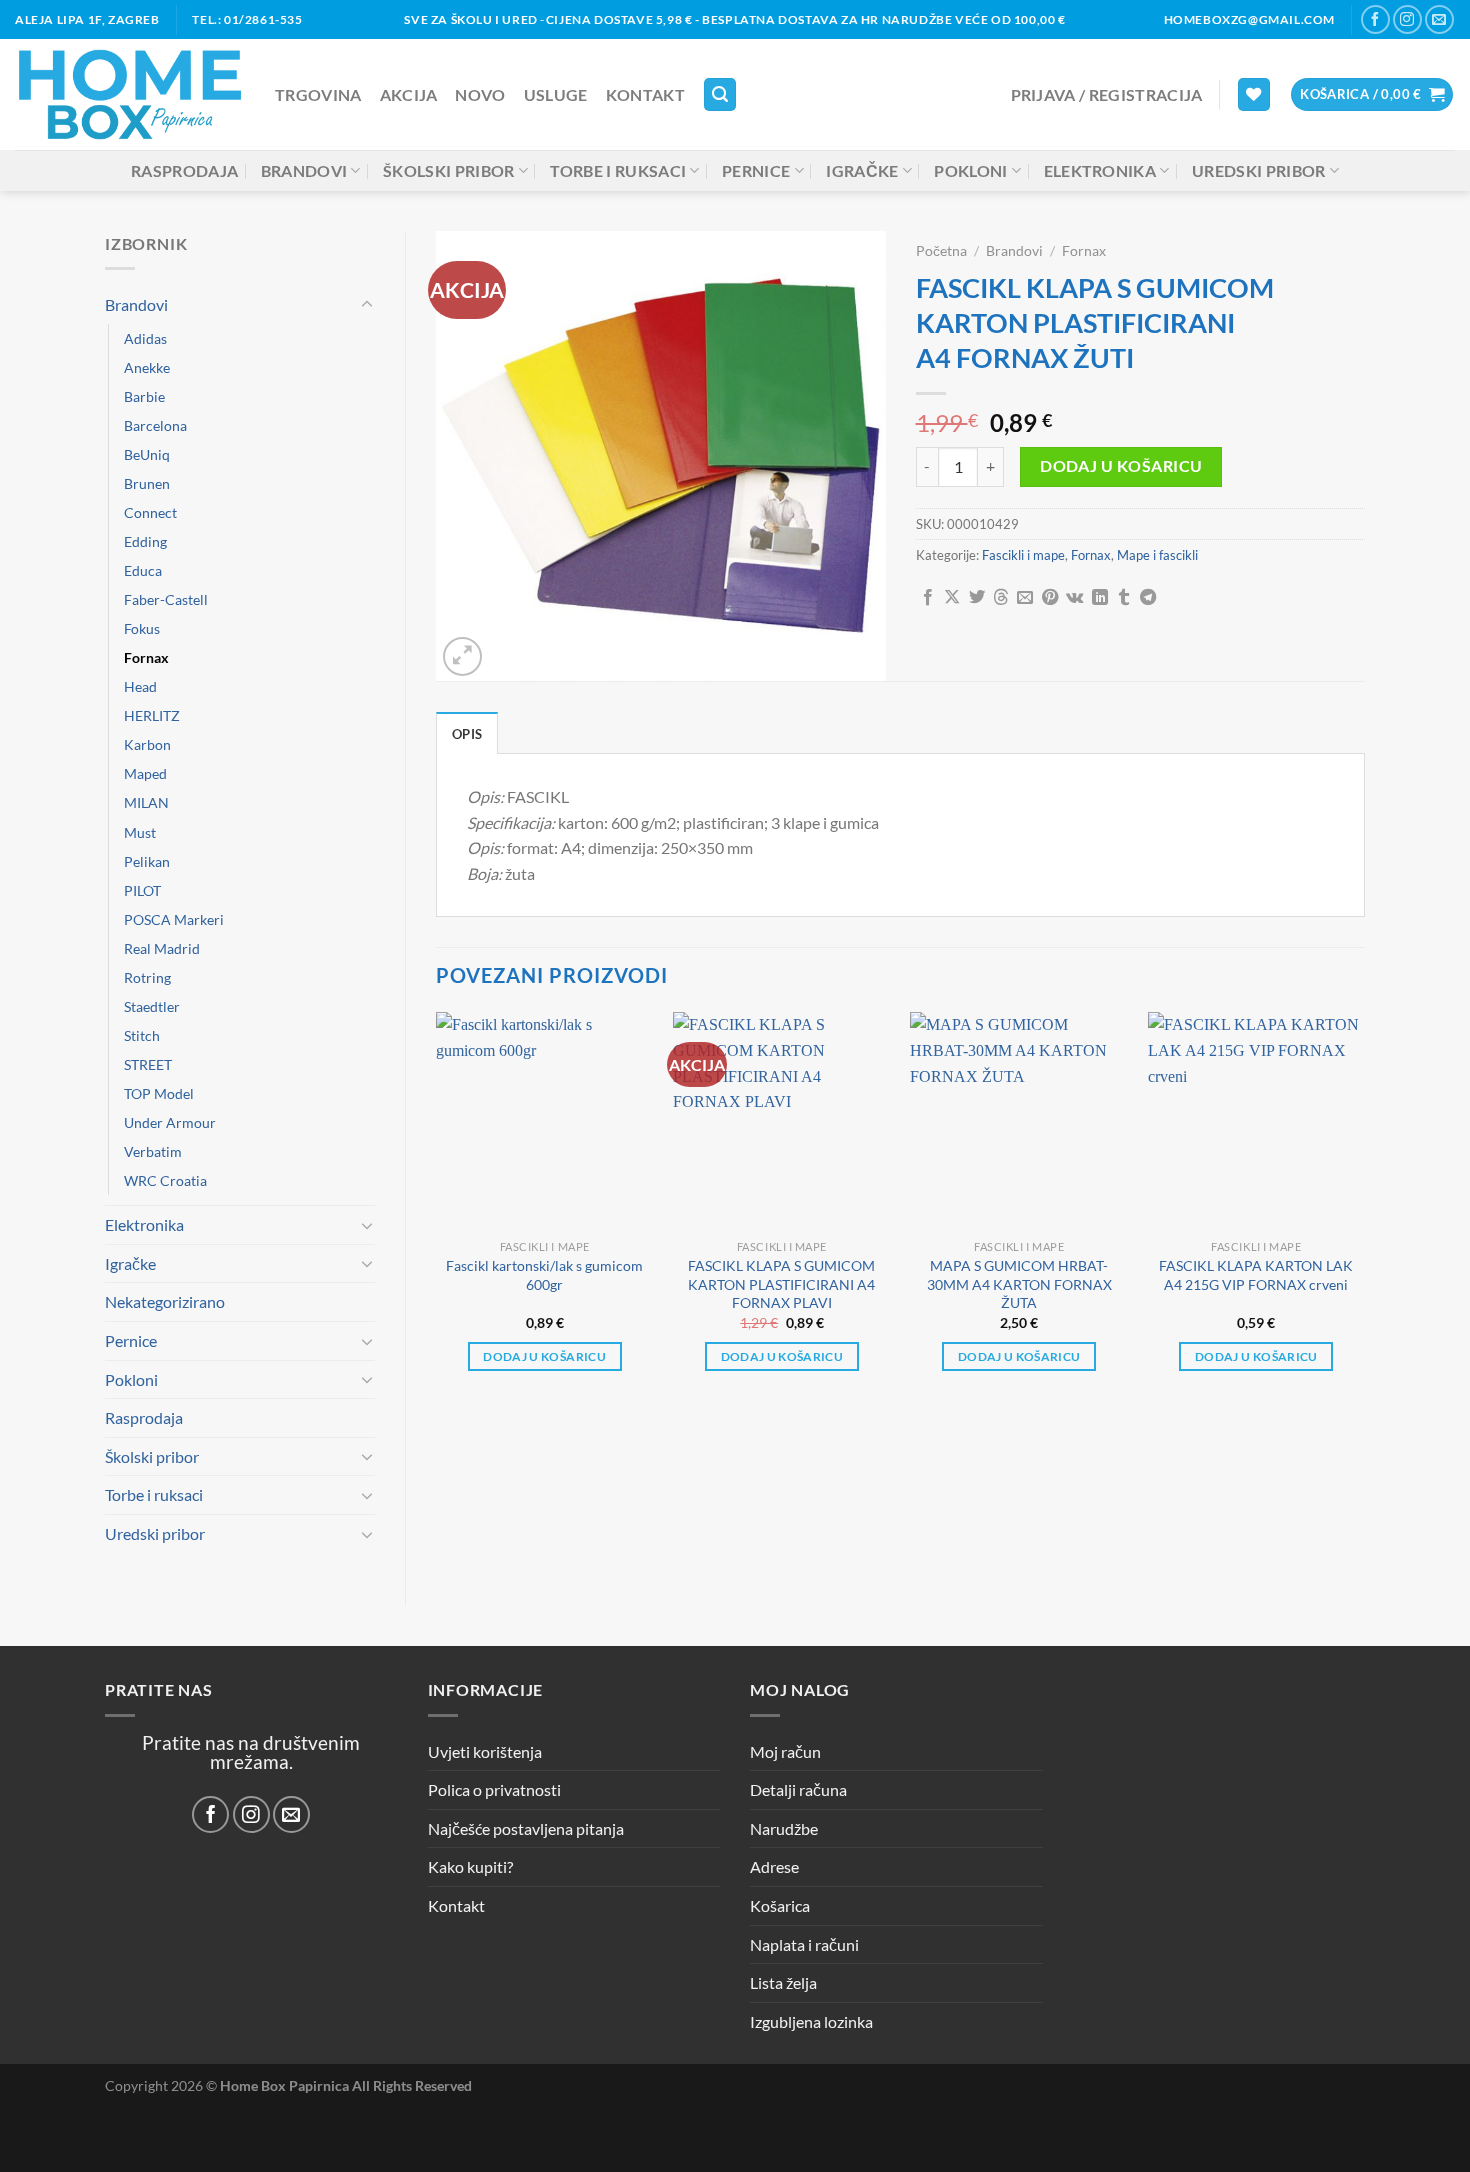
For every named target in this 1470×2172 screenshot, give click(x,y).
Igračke (862, 170)
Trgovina (318, 94)
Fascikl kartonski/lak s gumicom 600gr (544, 1275)
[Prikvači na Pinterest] (1050, 598)
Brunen (147, 483)
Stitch (142, 1035)
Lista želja (783, 1982)
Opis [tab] (467, 734)
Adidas (145, 338)
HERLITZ (152, 715)
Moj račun (785, 1751)
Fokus (142, 628)
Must (140, 832)
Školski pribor (448, 170)
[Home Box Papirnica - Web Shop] (130, 94)
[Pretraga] (720, 94)
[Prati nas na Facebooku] (1375, 19)
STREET (148, 1064)
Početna (941, 251)
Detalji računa (798, 1789)
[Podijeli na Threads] (1001, 598)
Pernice (756, 170)
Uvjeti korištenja (485, 1751)
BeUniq (147, 454)
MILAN (146, 802)
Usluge (556, 94)
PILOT (142, 890)
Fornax (146, 657)
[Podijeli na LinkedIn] (1100, 598)
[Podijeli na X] (952, 598)
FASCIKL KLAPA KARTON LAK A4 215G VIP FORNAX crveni (1256, 1275)
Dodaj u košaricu (1121, 466)
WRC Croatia (165, 1180)
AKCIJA (409, 94)
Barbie (144, 396)
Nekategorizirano (165, 1301)
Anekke (147, 367)
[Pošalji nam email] (1439, 19)
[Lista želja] (1254, 94)
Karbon (147, 744)
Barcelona (155, 425)
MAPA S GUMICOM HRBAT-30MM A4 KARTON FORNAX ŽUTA (1019, 1284)
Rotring (147, 977)
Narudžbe (784, 1828)
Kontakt (645, 94)
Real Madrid (162, 948)
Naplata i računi (804, 1944)
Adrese (774, 1866)
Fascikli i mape (1023, 555)
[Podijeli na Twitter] (977, 598)
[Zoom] (462, 656)
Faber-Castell (166, 599)
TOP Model (159, 1093)
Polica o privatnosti (494, 1789)
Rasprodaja (184, 170)
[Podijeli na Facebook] (928, 598)
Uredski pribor (1258, 170)
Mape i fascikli (1157, 555)
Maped (145, 773)
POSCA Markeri (174, 919)
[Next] (1364, 1209)
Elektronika (1100, 170)
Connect (150, 512)
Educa (143, 570)
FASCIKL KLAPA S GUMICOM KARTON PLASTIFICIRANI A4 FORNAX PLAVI (781, 1284)
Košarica (780, 1905)
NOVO (480, 94)
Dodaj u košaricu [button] (544, 1356)
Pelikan (147, 861)
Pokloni (970, 170)
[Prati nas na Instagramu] (1407, 19)
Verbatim (153, 1151)
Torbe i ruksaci (618, 170)
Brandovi (304, 170)
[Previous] (437, 1209)
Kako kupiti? (470, 1866)
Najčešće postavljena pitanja (526, 1828)
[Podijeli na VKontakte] (1074, 598)
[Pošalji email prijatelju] (1025, 598)
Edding (145, 541)
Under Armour (170, 1122)
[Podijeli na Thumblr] (1124, 598)
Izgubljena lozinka (811, 2021)
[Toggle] (367, 305)
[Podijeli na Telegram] (1148, 598)
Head (140, 686)
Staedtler (152, 1006)
